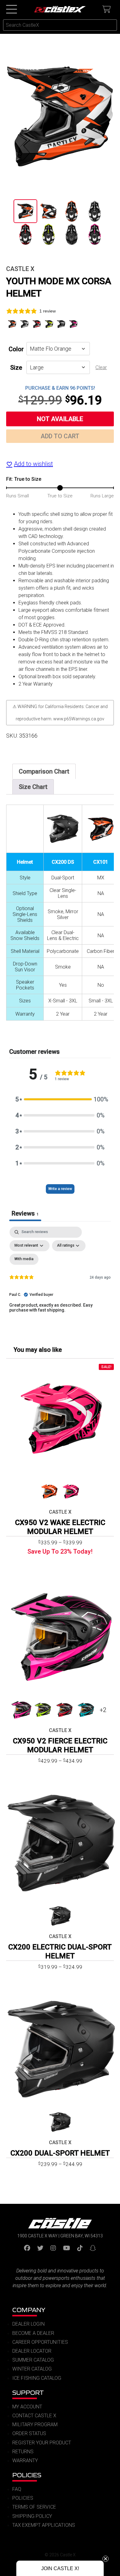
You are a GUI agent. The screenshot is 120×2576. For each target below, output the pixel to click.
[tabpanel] (60, 1280)
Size (16, 368)
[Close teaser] (106, 2559)
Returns (23, 2452)
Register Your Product (42, 2443)
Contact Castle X (34, 2416)
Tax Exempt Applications (44, 2525)
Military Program (35, 2425)
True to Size (60, 496)
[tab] (44, 771)
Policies (27, 2475)
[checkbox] (24, 1259)
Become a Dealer (33, 2333)
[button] (60, 1099)
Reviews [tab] (25, 1213)
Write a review (60, 1189)
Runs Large (102, 496)
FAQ (17, 2489)
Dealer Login (28, 2324)
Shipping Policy (32, 2516)
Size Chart (33, 787)
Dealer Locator (32, 2351)
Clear (101, 367)
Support (28, 2393)
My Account (27, 2407)
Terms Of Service (34, 2507)
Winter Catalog (32, 2369)
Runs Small (18, 496)
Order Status (29, 2433)
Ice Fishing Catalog (37, 2378)
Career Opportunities (40, 2342)
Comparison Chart (44, 771)
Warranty (25, 2461)
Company (29, 2310)
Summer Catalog (33, 2360)
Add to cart (60, 436)
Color (16, 349)
